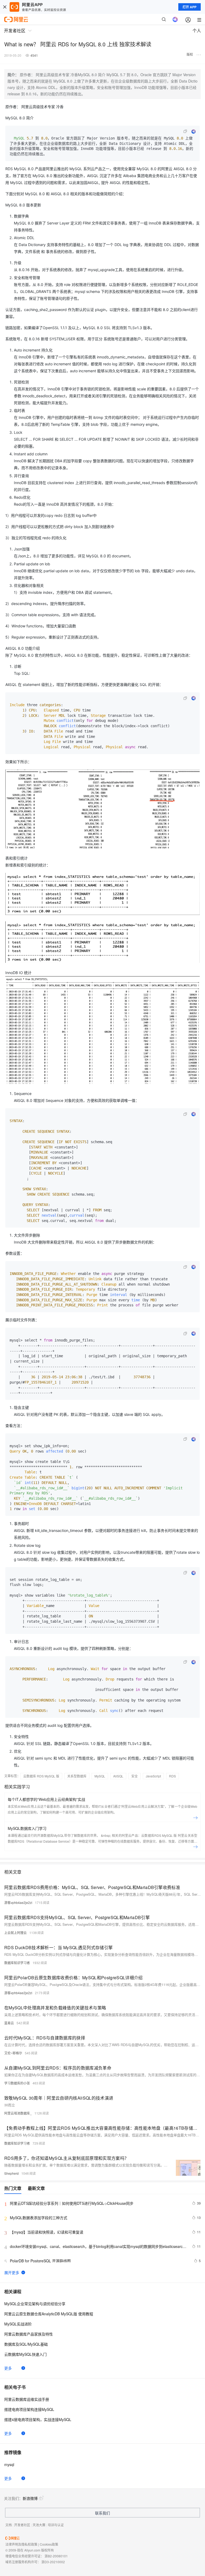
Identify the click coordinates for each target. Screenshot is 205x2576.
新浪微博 (30, 2498)
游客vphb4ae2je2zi (18, 1902)
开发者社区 (22, 2525)
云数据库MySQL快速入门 (25, 2354)
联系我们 (102, 2513)
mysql (9, 2464)
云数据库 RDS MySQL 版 (41, 1776)
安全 (135, 1776)
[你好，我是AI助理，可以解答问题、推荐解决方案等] (175, 19)
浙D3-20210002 (53, 2562)
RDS (172, 1776)
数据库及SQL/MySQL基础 (26, 2344)
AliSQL (118, 1776)
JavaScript (153, 1776)
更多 (8, 2368)
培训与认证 (56, 2525)
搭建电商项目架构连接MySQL (29, 2409)
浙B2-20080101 (56, 2556)
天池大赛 (39, 2525)
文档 (9, 2525)
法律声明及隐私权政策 (21, 2544)
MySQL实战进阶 (18, 2324)
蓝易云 (9, 2023)
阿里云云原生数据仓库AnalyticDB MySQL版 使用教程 (49, 2314)
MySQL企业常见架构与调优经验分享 (35, 2304)
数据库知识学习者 (17, 1963)
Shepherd (11, 2173)
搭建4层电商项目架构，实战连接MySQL (38, 2419)
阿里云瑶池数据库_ (18, 2113)
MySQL (100, 1776)
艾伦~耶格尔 (13, 2053)
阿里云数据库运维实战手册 (27, 2399)
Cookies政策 (49, 2544)
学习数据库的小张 (17, 2083)
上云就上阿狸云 (15, 1933)
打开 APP (190, 7)
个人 (197, 30)
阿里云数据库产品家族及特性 (29, 2334)
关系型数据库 (77, 1776)
